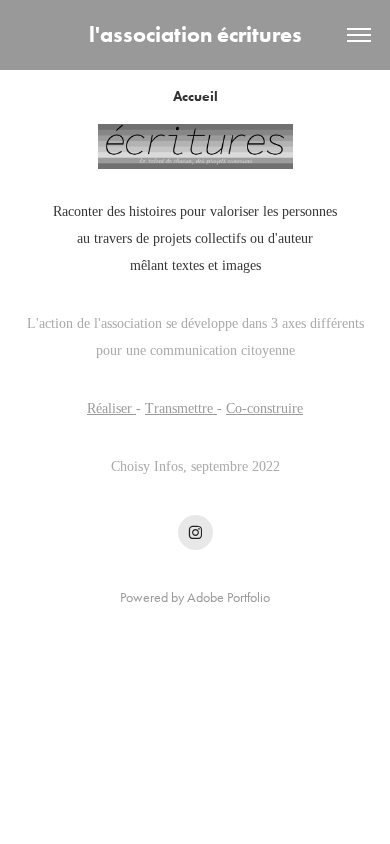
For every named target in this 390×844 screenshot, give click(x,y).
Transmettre (181, 408)
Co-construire (264, 408)
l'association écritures (195, 34)
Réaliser (111, 408)
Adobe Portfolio (228, 597)
